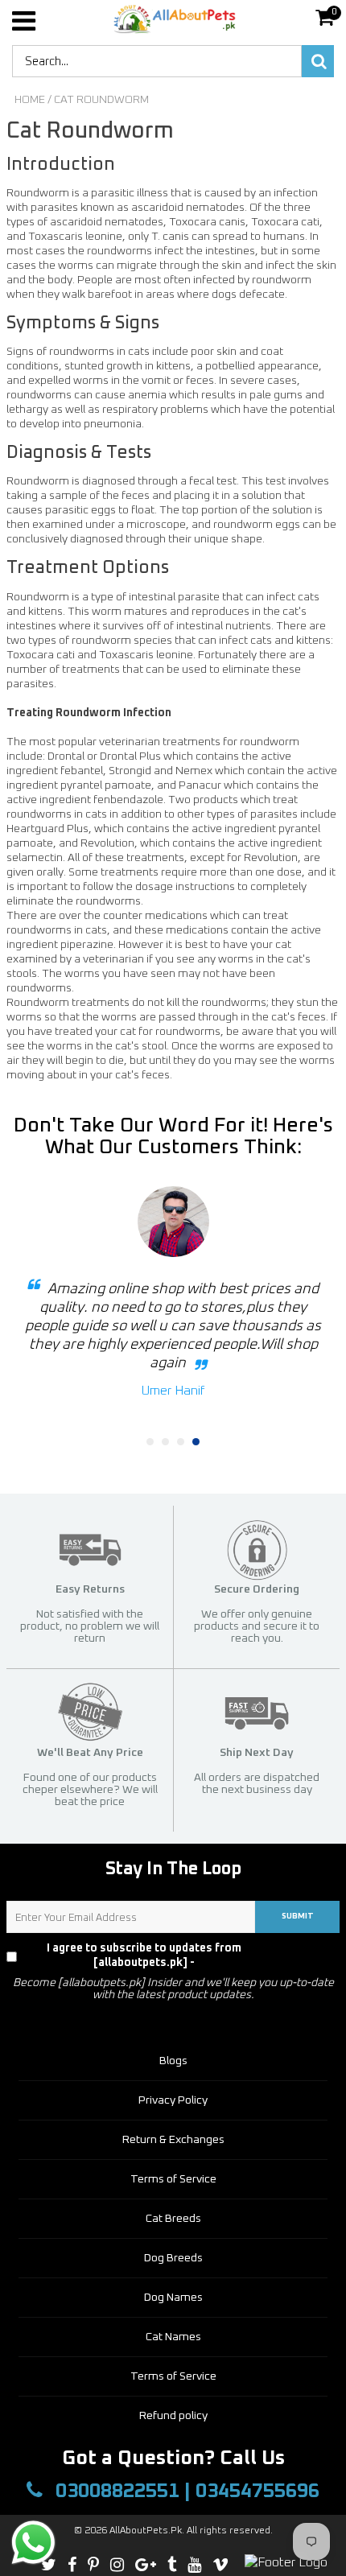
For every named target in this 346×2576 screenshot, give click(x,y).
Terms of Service (173, 2179)
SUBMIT (298, 1916)
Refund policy (173, 2416)
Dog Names (173, 2298)
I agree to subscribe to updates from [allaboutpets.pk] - (186, 1956)
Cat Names (173, 2337)
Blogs (173, 2061)
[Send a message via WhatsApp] (33, 2543)
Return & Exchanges (173, 2140)
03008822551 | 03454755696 (185, 2491)
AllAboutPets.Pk (146, 2531)
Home (30, 100)
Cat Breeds (173, 2219)
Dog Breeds (173, 2258)
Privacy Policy (305, 1956)
